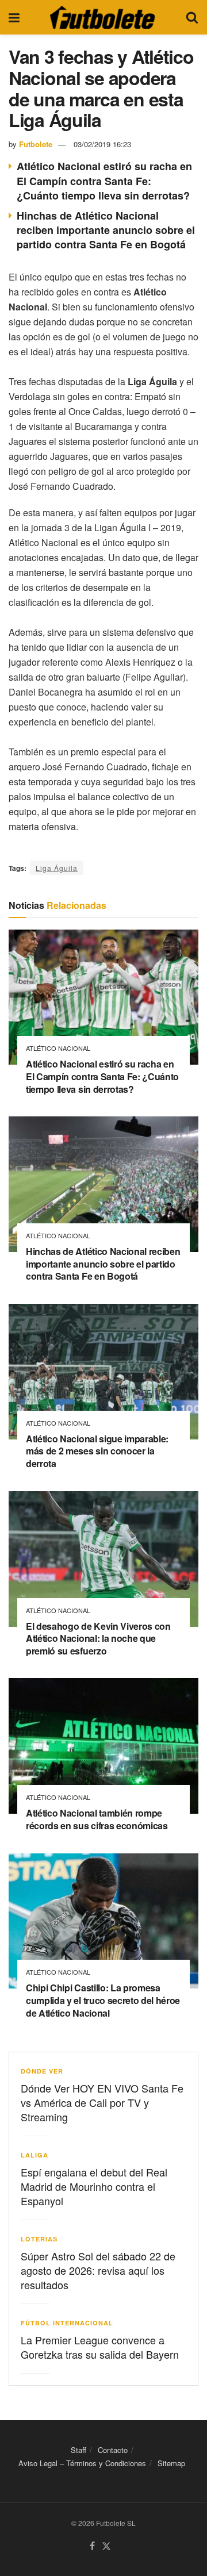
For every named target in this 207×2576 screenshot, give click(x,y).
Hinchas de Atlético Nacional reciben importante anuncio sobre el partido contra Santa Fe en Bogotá (106, 230)
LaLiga (34, 2155)
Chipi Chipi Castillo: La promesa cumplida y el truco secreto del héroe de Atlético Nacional (103, 2000)
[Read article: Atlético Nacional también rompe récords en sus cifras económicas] (103, 1746)
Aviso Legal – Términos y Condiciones (82, 2463)
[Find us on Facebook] (92, 2546)
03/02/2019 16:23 (102, 144)
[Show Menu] (14, 17)
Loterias (39, 2239)
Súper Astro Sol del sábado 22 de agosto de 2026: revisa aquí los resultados (98, 2270)
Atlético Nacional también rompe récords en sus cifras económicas (97, 1819)
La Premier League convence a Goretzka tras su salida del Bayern (100, 2347)
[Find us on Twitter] (106, 2546)
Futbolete (36, 144)
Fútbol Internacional (67, 2323)
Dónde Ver (42, 2071)
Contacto (113, 2450)
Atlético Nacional (58, 1048)
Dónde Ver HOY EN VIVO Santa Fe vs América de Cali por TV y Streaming (102, 2102)
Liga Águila (57, 868)
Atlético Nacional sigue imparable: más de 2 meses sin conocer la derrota (97, 1451)
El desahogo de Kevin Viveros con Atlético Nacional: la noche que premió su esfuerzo (98, 1638)
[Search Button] (192, 17)
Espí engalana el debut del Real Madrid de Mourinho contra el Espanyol (94, 2186)
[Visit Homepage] (102, 17)
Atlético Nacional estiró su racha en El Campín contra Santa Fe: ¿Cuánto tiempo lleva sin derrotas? (104, 181)
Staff (78, 2450)
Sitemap (171, 2463)
